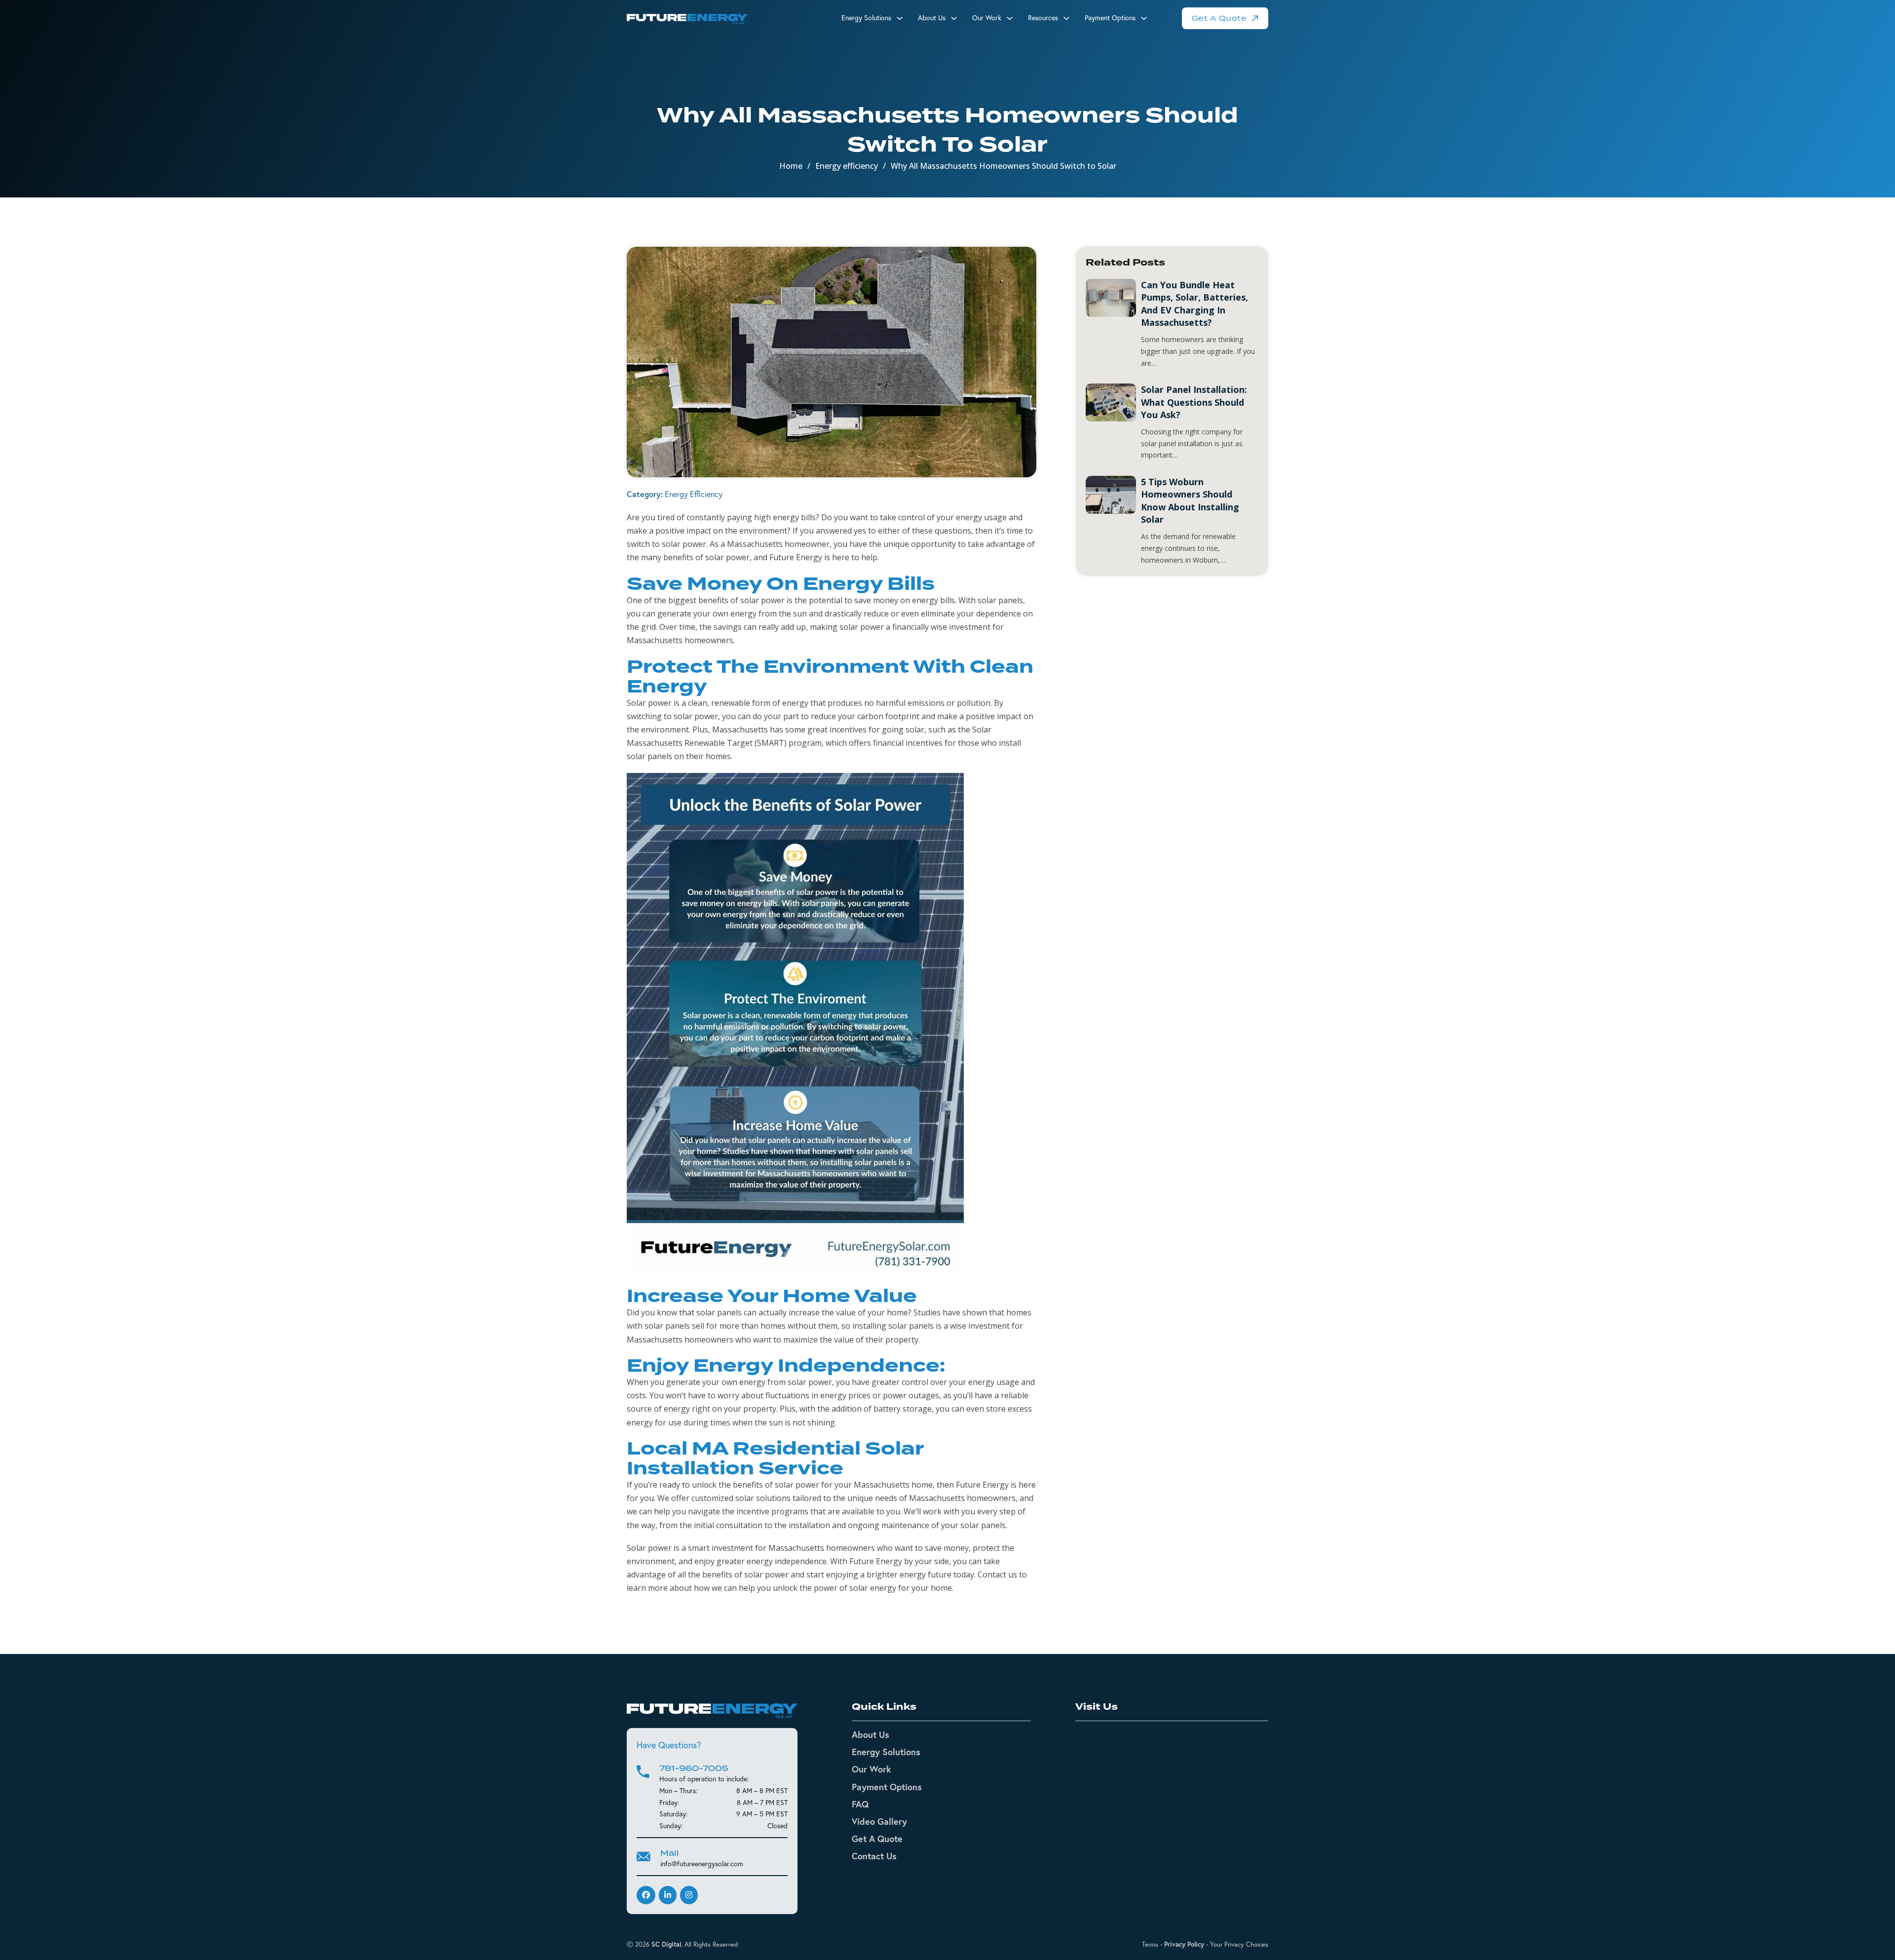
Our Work (987, 18)
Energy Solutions (866, 18)
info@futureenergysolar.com (702, 1864)
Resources (1043, 18)
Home (791, 166)
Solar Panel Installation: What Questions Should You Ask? (1194, 402)
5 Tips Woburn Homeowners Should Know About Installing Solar (1190, 500)
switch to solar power (666, 544)
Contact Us (874, 1856)
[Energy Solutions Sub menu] (900, 18)
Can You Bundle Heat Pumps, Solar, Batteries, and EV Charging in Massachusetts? (1194, 304)
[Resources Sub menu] (1066, 18)
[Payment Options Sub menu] (1144, 18)
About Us (871, 1734)
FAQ (860, 1804)
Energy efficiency (847, 166)
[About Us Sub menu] (954, 18)
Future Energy (982, 1485)
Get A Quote (1219, 18)
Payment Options (1110, 18)
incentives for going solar (877, 730)
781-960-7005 (694, 1768)
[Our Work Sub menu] (1010, 18)
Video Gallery (879, 1821)
